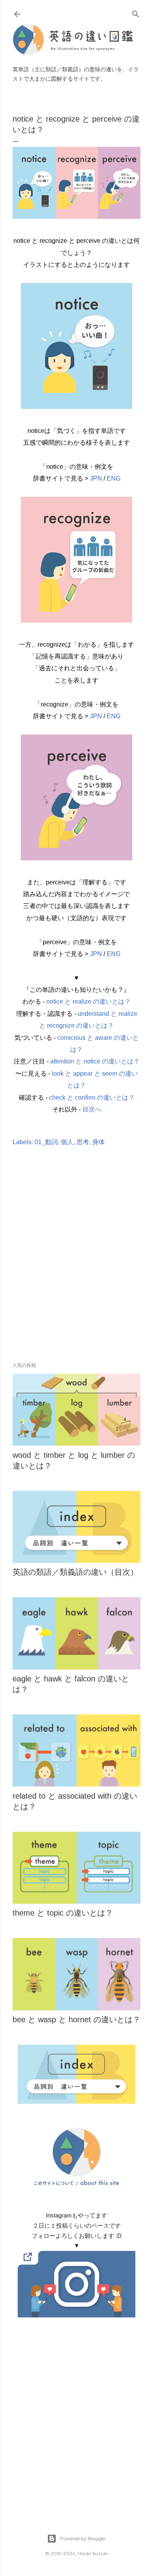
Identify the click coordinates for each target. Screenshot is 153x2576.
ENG (114, 478)
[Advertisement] (76, 1266)
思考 (83, 1142)
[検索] (136, 12)
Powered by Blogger (83, 2538)
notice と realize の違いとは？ (88, 1001)
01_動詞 (46, 1142)
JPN (96, 478)
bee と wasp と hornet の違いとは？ (76, 2019)
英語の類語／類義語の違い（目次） (75, 1572)
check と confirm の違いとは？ (92, 1098)
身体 (98, 1142)
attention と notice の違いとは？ (95, 1061)
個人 (67, 1142)
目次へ (92, 1109)
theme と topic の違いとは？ (63, 1913)
